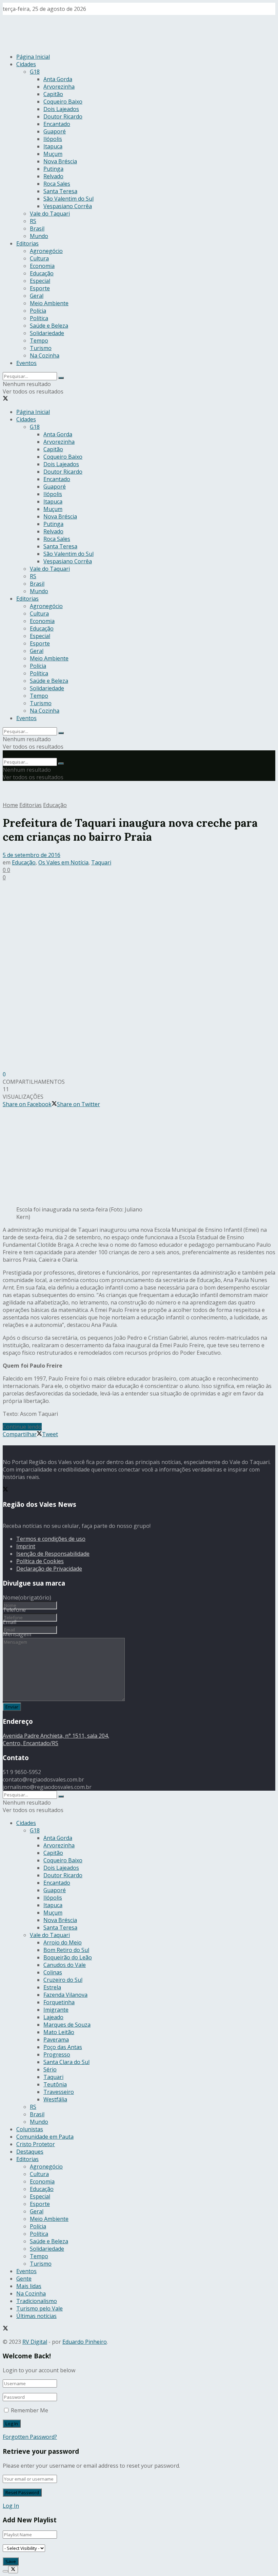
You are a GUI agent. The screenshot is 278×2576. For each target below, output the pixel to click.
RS (33, 221)
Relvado (53, 176)
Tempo (39, 341)
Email (9, 1622)
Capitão (53, 94)
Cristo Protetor (36, 2144)
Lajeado (53, 2017)
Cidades (26, 64)
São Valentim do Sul (68, 199)
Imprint (26, 1546)
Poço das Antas (63, 2047)
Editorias (27, 243)
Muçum (53, 154)
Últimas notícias (36, 2316)
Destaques (30, 2152)
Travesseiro (59, 2092)
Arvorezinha (59, 87)
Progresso (57, 2054)
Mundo (39, 236)
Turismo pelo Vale (39, 2308)
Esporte (40, 288)
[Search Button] (61, 378)
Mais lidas (29, 2286)
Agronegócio (46, 251)
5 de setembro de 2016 (32, 855)
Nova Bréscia (60, 161)
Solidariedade (47, 333)
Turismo (41, 348)
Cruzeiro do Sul (63, 1980)
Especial (40, 281)
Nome (27, 1597)
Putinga (53, 169)
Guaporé (55, 131)
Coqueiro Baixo (63, 102)
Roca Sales (57, 184)
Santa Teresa (60, 191)
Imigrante (56, 2010)
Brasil (37, 229)
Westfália (55, 2099)
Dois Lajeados (61, 109)
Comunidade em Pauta (45, 2137)
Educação (42, 273)
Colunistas (30, 2129)
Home (10, 805)
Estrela (52, 1987)
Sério (50, 2069)
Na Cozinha (45, 355)
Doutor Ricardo (63, 116)
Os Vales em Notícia (63, 862)
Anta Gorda (58, 79)
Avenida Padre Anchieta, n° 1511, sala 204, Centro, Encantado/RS (56, 1739)
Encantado (57, 124)
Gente (24, 2279)
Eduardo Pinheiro (85, 2342)
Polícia (38, 311)
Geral (37, 296)
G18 (35, 72)
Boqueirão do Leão (68, 1957)
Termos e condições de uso (51, 1539)
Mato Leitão (59, 2032)
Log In (11, 2506)
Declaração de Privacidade (49, 1569)
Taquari (101, 862)
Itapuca (53, 146)
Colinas (53, 1972)
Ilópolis (53, 139)
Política (39, 318)
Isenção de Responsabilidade (53, 1554)
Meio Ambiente (49, 303)
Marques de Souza (67, 2025)
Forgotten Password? (30, 2437)
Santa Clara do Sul (66, 2062)
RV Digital (35, 2342)
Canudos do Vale (65, 1965)
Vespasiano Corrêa (68, 206)
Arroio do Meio (63, 1942)
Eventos (26, 363)
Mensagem (17, 1634)
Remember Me (29, 2410)
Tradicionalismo (37, 2301)
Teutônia (55, 2084)
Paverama (56, 2040)
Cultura (39, 258)
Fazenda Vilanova (65, 1995)
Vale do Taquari (50, 214)
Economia (42, 266)
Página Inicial (33, 57)
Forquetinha (59, 2002)
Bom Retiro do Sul (66, 1950)
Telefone (14, 1610)
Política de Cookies (40, 1561)
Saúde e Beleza (49, 326)
